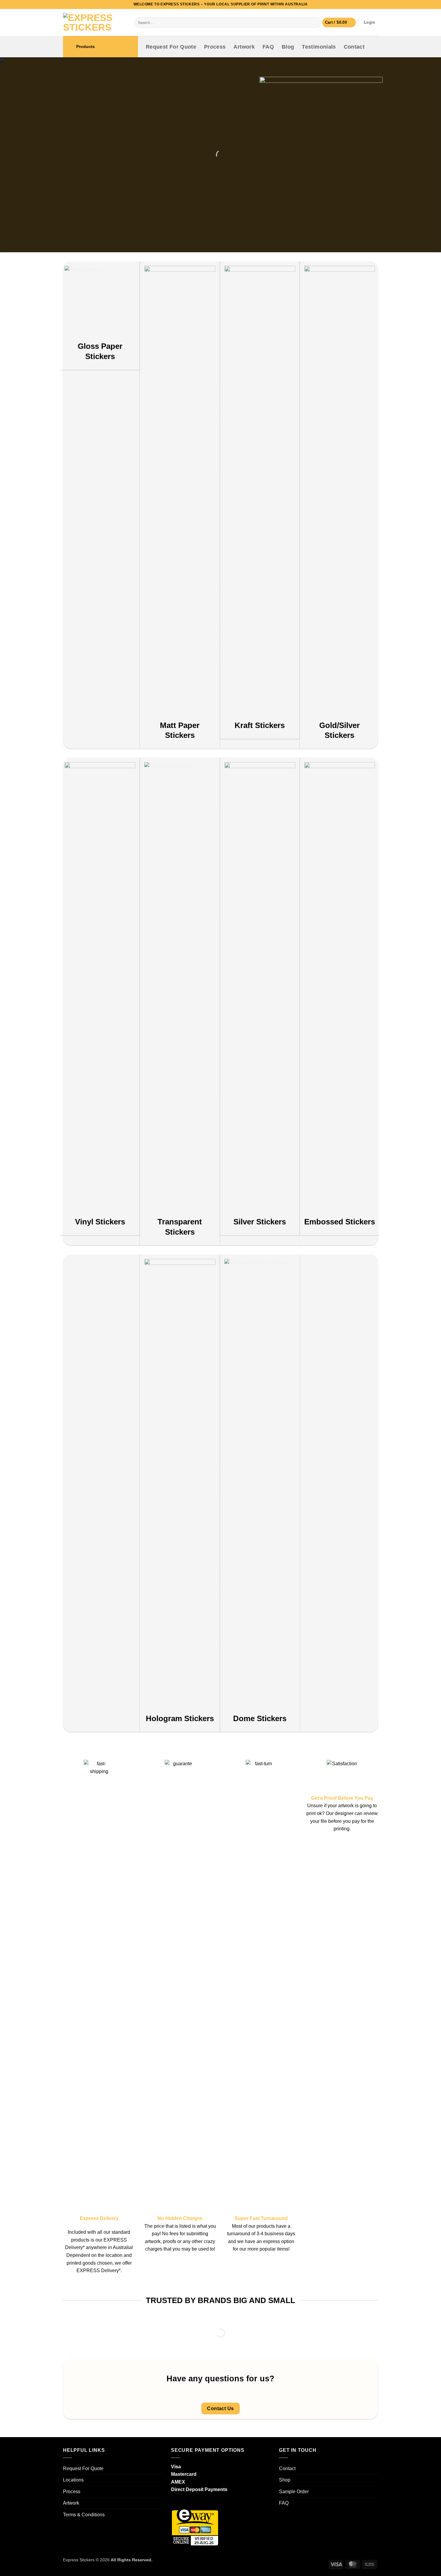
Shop (285, 2480)
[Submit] (315, 22)
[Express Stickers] (94, 22)
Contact (354, 47)
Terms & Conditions (84, 2515)
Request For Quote (171, 47)
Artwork (244, 47)
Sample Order (294, 2492)
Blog (288, 47)
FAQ (268, 47)
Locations (73, 2480)
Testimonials (319, 47)
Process (215, 47)
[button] (339, 23)
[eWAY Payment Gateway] (195, 2527)
